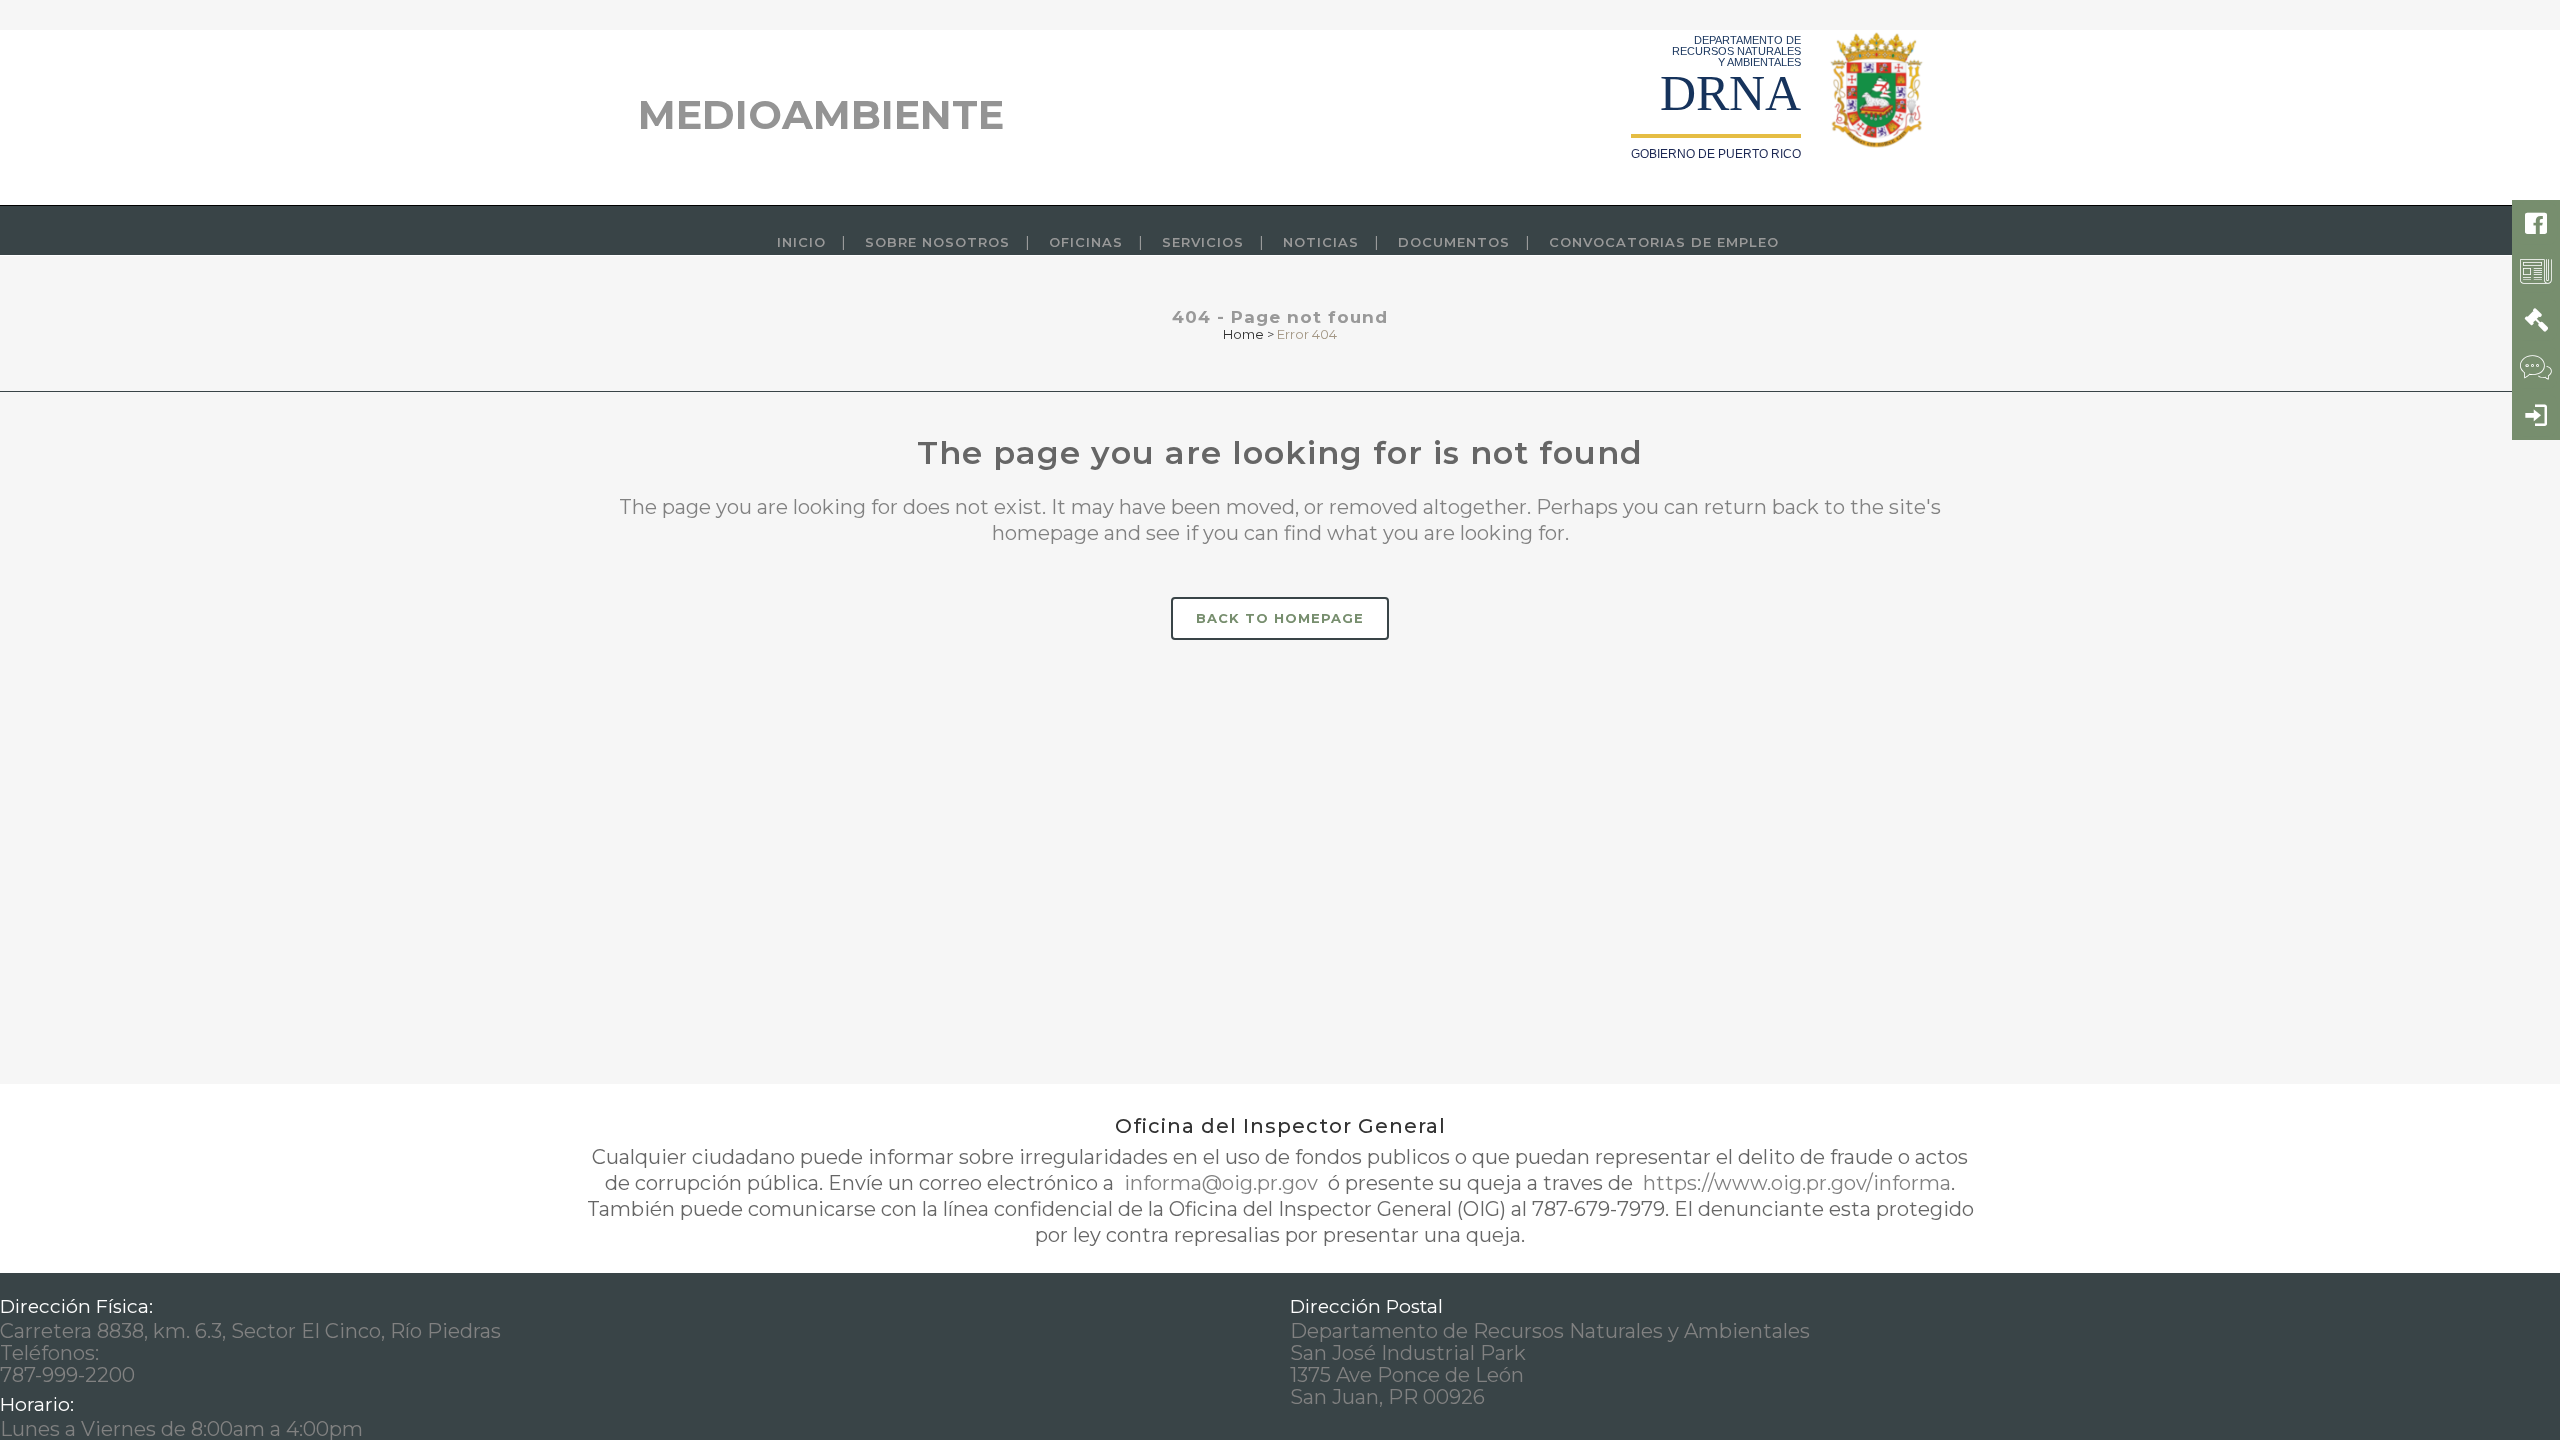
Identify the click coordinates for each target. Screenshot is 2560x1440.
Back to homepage (1280, 618)
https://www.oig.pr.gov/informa (1794, 1183)
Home (1243, 334)
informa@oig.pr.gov (1221, 1183)
